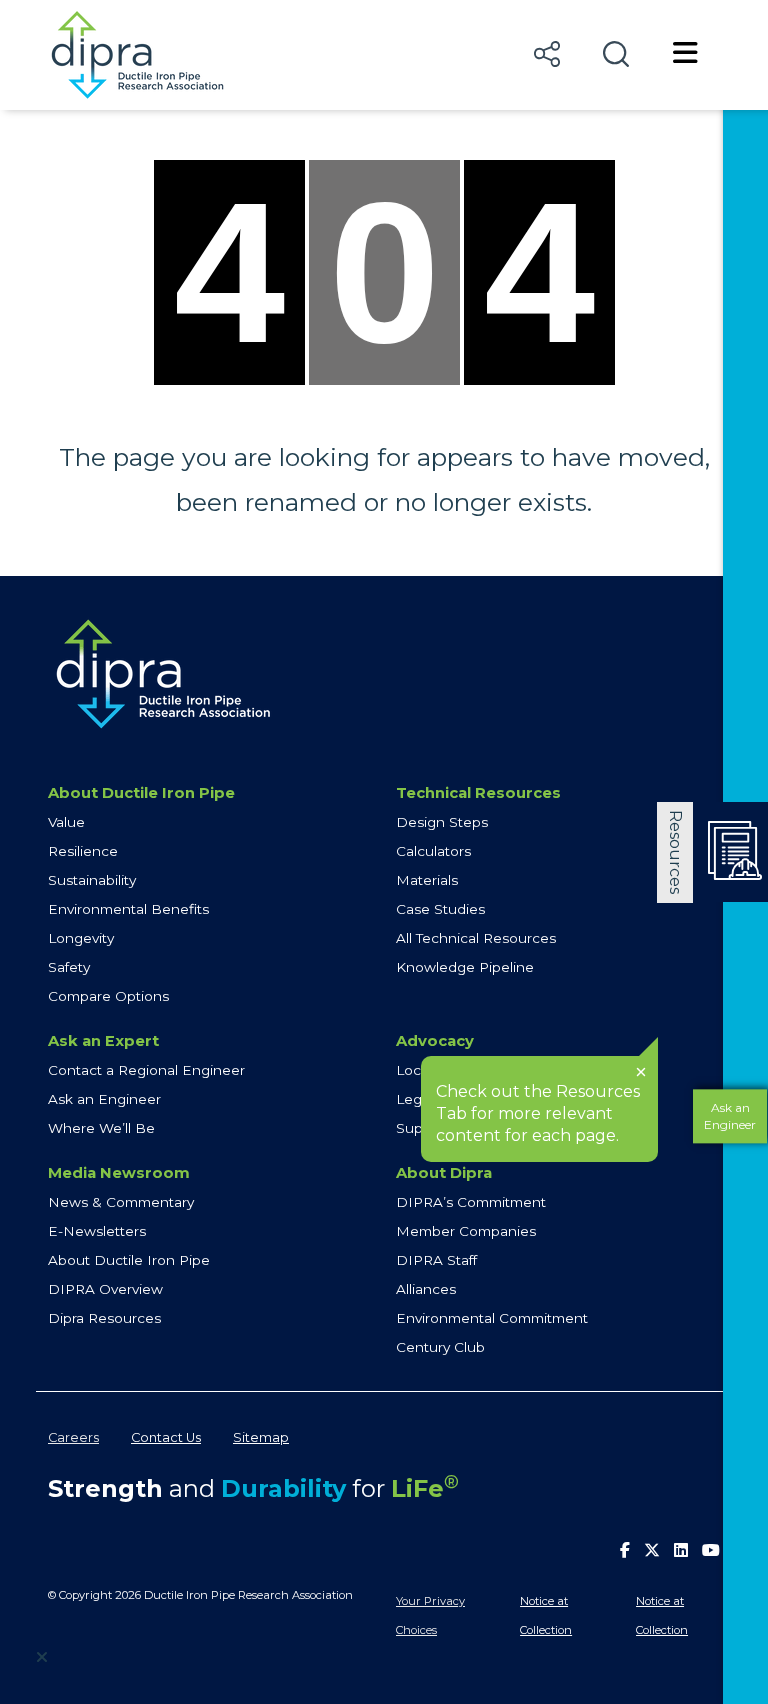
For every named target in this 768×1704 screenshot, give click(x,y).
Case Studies (440, 909)
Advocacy (435, 1041)
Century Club (440, 1347)
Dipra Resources (104, 1318)
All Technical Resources (476, 938)
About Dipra (444, 1173)
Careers (73, 1437)
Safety (69, 967)
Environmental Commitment (492, 1318)
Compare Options (108, 996)
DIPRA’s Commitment (471, 1202)
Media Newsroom (119, 1173)
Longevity (81, 938)
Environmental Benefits (128, 909)
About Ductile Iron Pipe (141, 793)
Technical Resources (478, 793)
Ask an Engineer (104, 1099)
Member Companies (466, 1231)
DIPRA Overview (105, 1289)
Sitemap (261, 1437)
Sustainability (92, 880)
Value (66, 822)
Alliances (426, 1289)
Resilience (83, 851)
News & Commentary (121, 1202)
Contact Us (166, 1437)
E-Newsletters (97, 1231)
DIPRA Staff (436, 1260)
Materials (427, 880)
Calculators (433, 851)
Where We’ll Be (101, 1128)
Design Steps (442, 822)
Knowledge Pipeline (465, 967)
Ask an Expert (103, 1041)
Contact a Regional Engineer (146, 1070)
